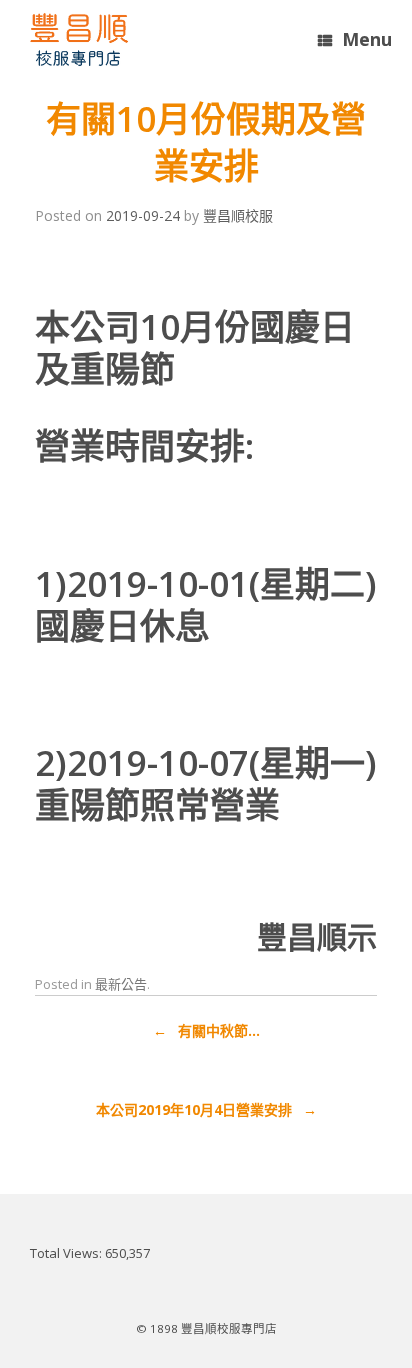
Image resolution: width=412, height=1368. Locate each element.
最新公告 (121, 984)
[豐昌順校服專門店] (79, 40)
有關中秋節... (206, 1030)
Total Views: (67, 1253)
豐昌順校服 (238, 215)
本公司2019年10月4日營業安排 (206, 1109)
